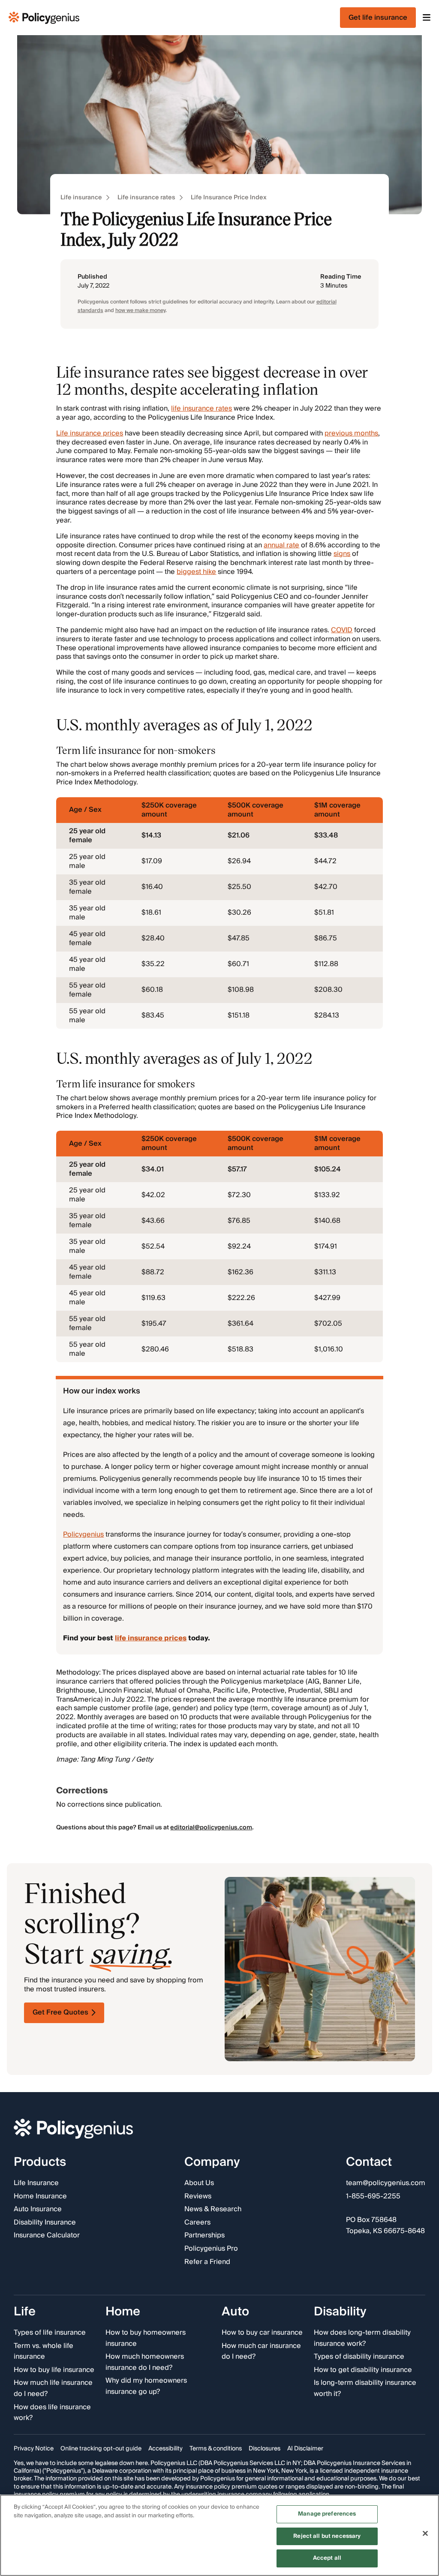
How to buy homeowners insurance (146, 2338)
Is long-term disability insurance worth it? (365, 2388)
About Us (199, 2183)
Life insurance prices (90, 433)
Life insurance (81, 198)
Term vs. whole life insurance (44, 2352)
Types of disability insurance (359, 2357)
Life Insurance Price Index (229, 198)
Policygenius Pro (211, 2249)
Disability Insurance (45, 2223)
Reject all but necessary (327, 2536)
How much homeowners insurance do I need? (145, 2362)
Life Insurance (36, 2183)
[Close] (425, 2534)
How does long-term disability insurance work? (362, 2338)
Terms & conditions (216, 2449)
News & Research (213, 2210)
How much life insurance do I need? (53, 2388)
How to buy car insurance (262, 2333)
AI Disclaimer (305, 2449)
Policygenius (83, 1534)
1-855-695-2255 (373, 2197)
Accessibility (165, 2449)
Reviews (198, 2197)
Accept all (327, 2558)
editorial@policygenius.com (211, 1828)
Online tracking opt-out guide (101, 2449)
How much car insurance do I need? (261, 2352)
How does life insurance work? (52, 2413)
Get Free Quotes (60, 2012)
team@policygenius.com (386, 2183)
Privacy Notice (34, 2449)
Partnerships (204, 2236)
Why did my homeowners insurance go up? (146, 2386)
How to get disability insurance (363, 2370)
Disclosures (265, 2449)
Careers (197, 2223)
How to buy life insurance (54, 2370)
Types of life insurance (50, 2333)
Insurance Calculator (47, 2236)
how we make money (140, 311)
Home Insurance (40, 2197)
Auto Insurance (38, 2210)
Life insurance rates (146, 198)
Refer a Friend (207, 2262)
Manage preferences (327, 2514)
